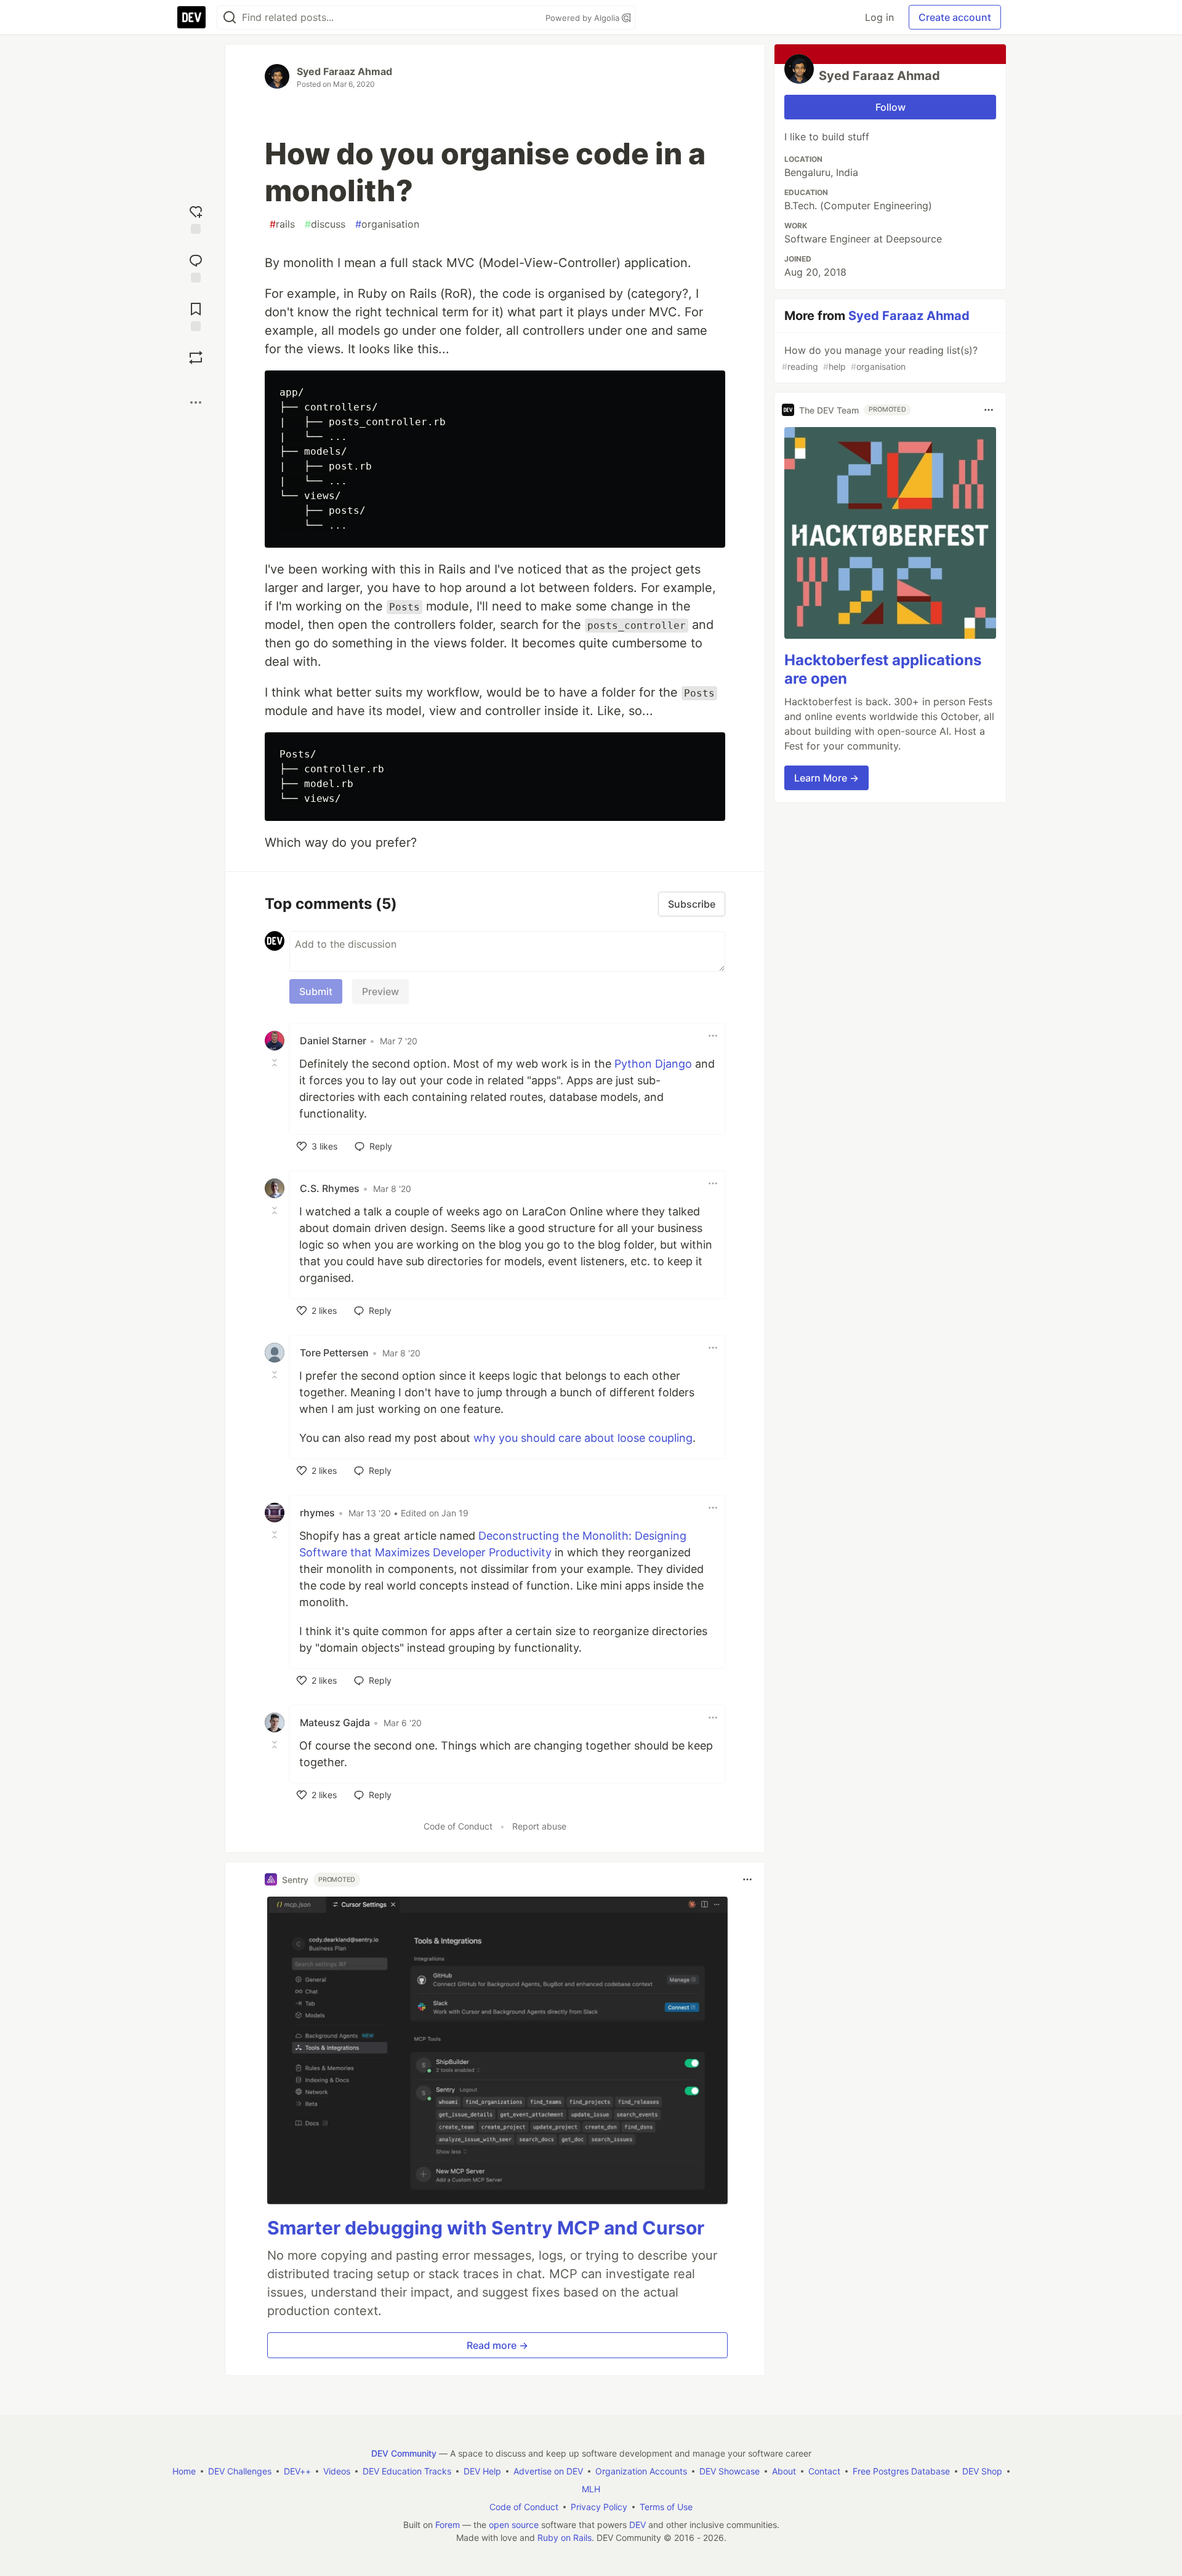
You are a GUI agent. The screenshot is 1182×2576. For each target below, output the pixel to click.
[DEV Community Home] (191, 17)
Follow (891, 107)
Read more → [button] (497, 2345)
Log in (879, 17)
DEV (637, 2525)
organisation (387, 224)
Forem (448, 2525)
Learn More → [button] (826, 778)
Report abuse (539, 1826)
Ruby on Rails (565, 2538)
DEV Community (404, 2453)
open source (514, 2525)
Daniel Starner (333, 1041)
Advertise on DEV (548, 2471)
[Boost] (196, 358)
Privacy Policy (599, 2507)
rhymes (317, 1513)
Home (184, 2471)
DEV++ (297, 2471)
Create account (955, 17)
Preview (380, 991)
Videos (337, 2471)
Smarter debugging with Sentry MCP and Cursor (486, 2228)
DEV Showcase (730, 2471)
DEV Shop (982, 2471)
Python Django (653, 1064)
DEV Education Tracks (407, 2471)
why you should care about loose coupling (583, 1438)
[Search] (230, 18)
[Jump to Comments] (196, 267)
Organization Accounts (641, 2471)
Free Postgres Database (901, 2471)
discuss (325, 224)
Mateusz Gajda (335, 1722)
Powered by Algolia (584, 18)
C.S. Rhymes (330, 1188)
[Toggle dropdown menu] (713, 1036)
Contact (824, 2471)
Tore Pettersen (334, 1353)
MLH (591, 2489)
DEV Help (482, 2471)
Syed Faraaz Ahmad (344, 71)
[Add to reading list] (196, 315)
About (784, 2471)
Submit (316, 991)
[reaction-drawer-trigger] (196, 218)
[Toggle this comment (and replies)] (276, 1063)
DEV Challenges (240, 2471)
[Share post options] (196, 402)
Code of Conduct (458, 1826)
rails (282, 224)
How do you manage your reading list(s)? (880, 358)
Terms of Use (666, 2507)
